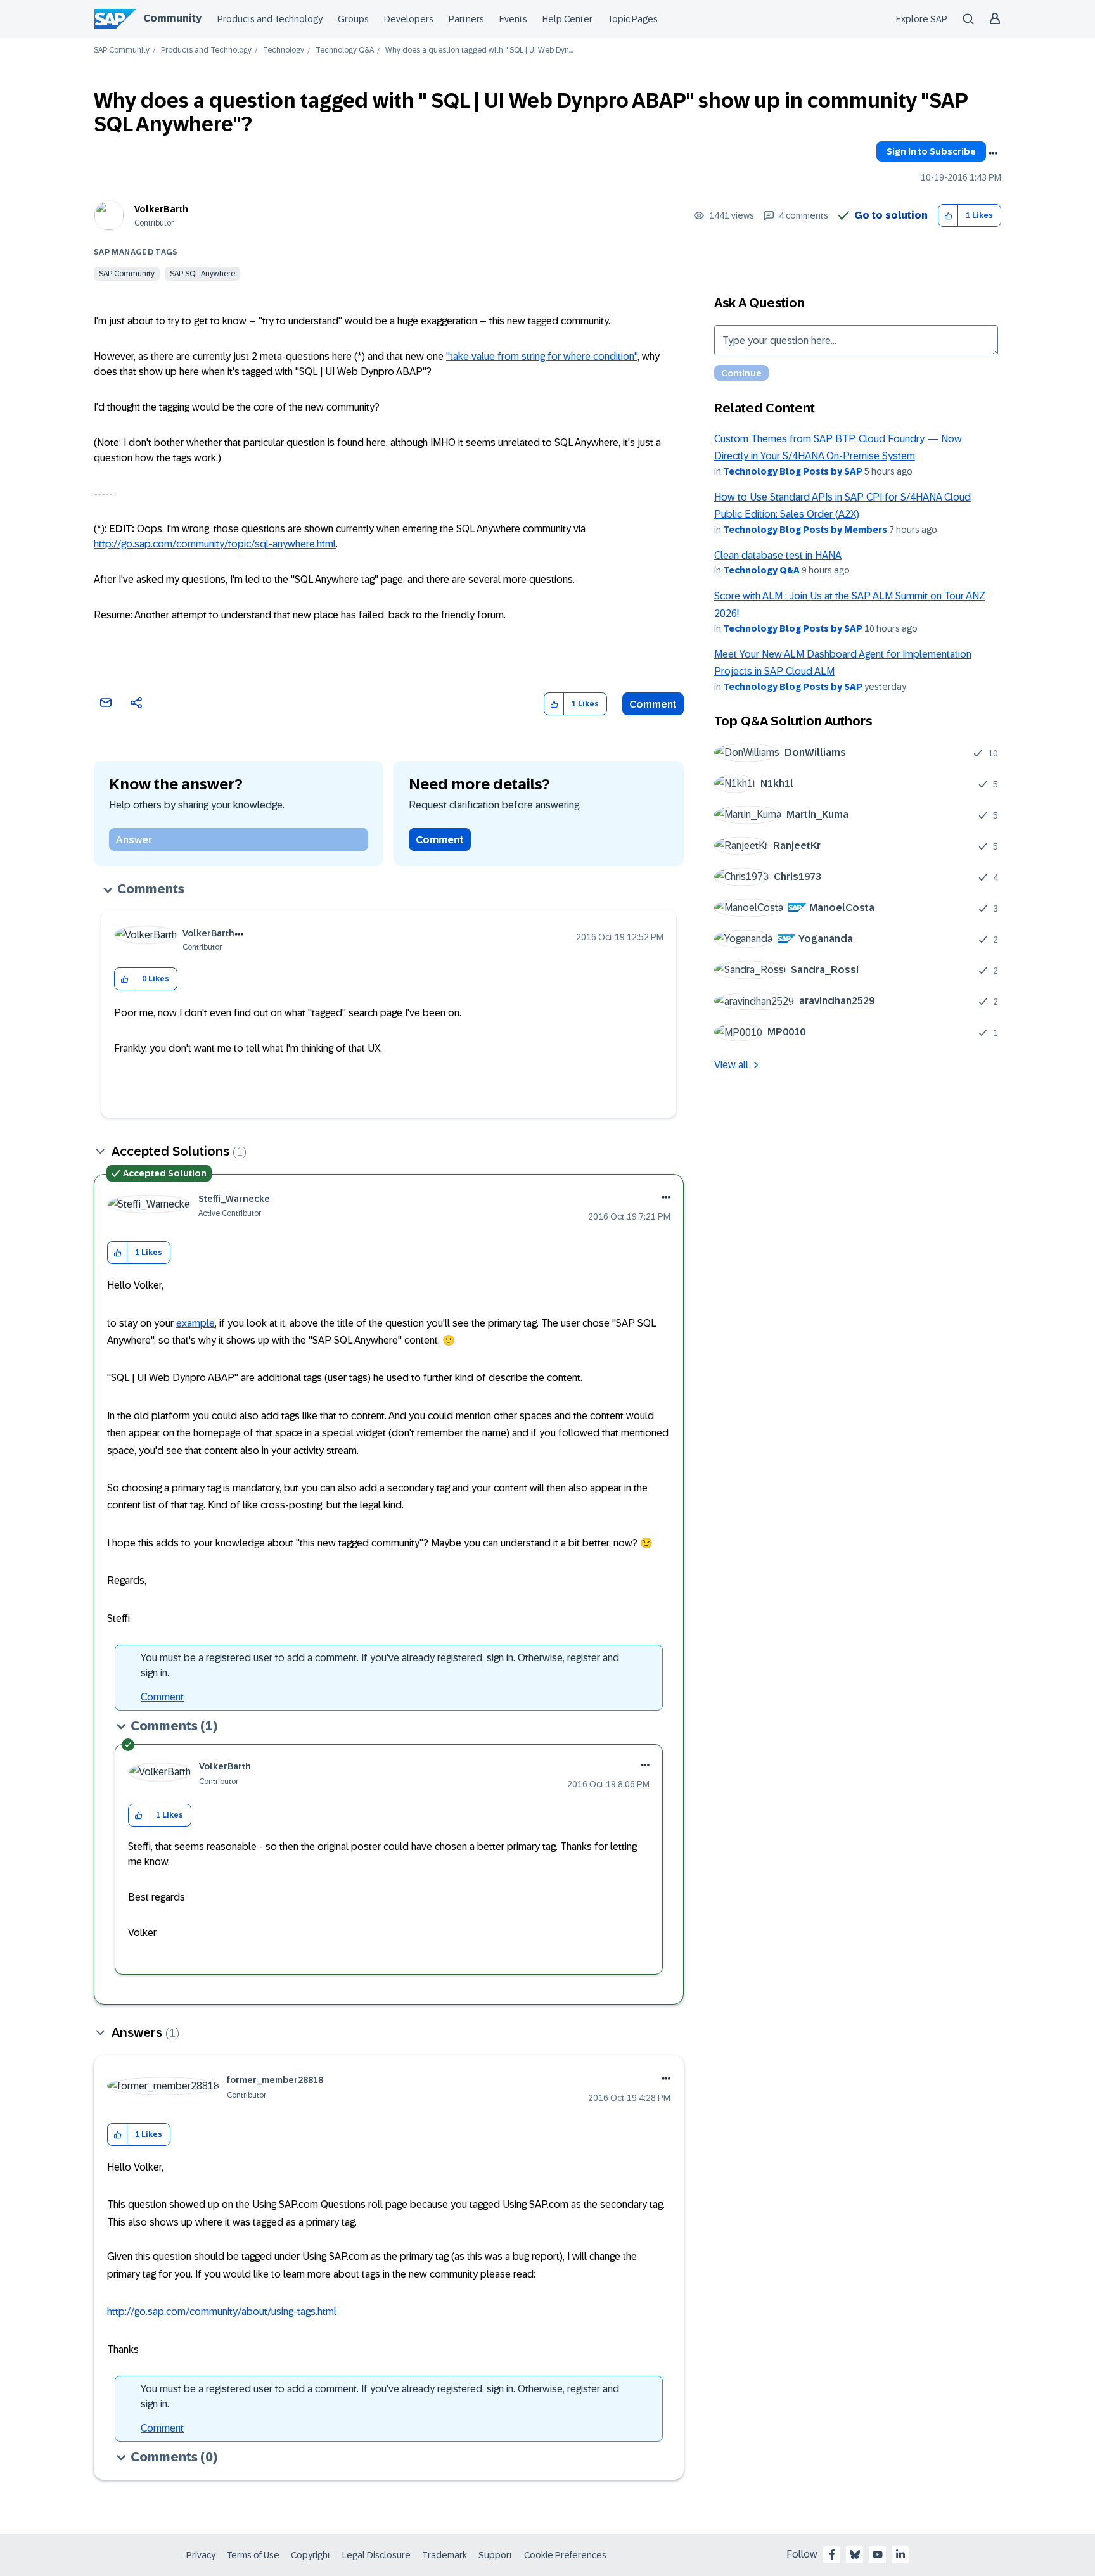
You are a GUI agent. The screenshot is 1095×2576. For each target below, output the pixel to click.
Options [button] (993, 153)
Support (496, 2555)
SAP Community (122, 50)
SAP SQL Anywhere (202, 274)
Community (172, 18)
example (195, 1323)
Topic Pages (633, 19)
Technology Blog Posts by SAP (793, 471)
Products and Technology (270, 19)
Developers (409, 19)
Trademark (445, 2555)
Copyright (311, 2555)
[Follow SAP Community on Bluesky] (855, 2554)
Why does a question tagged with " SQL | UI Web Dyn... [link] (479, 50)
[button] (948, 216)
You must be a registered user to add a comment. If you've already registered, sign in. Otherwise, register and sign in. (380, 1665)
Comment (653, 704)
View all (731, 1065)
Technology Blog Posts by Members (805, 530)
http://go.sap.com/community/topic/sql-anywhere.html (215, 544)
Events (513, 19)
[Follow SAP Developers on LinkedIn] (900, 2554)
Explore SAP (922, 19)
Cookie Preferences (565, 2555)
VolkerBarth (161, 209)
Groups (353, 19)
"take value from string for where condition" (542, 356)
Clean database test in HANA (778, 555)
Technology (284, 50)
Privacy (201, 2555)
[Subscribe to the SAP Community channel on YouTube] (878, 2554)
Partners (466, 19)
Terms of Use (253, 2555)
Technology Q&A (345, 50)
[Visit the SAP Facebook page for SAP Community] (832, 2554)
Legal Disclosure (376, 2555)
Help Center (567, 19)
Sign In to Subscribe (931, 151)
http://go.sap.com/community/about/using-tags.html (222, 2311)
